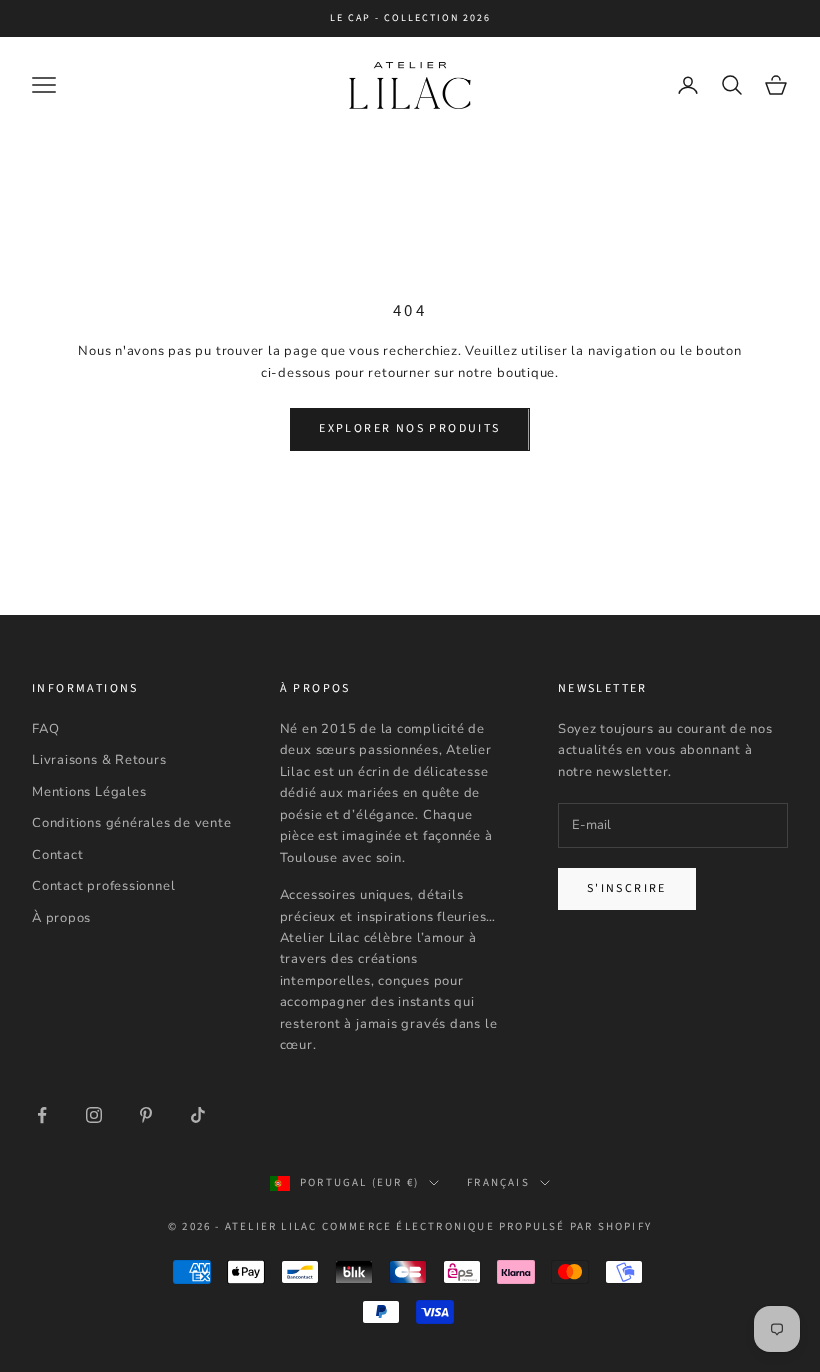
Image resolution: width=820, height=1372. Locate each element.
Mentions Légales (89, 792)
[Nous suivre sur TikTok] (198, 1115)
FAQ (45, 729)
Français (498, 1182)
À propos (61, 918)
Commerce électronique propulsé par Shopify (487, 1226)
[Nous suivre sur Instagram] (94, 1115)
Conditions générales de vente (132, 823)
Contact (57, 855)
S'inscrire (627, 888)
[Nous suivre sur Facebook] (42, 1115)
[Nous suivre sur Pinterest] (146, 1115)
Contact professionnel (103, 886)
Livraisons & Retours (99, 760)
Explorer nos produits (409, 428)
